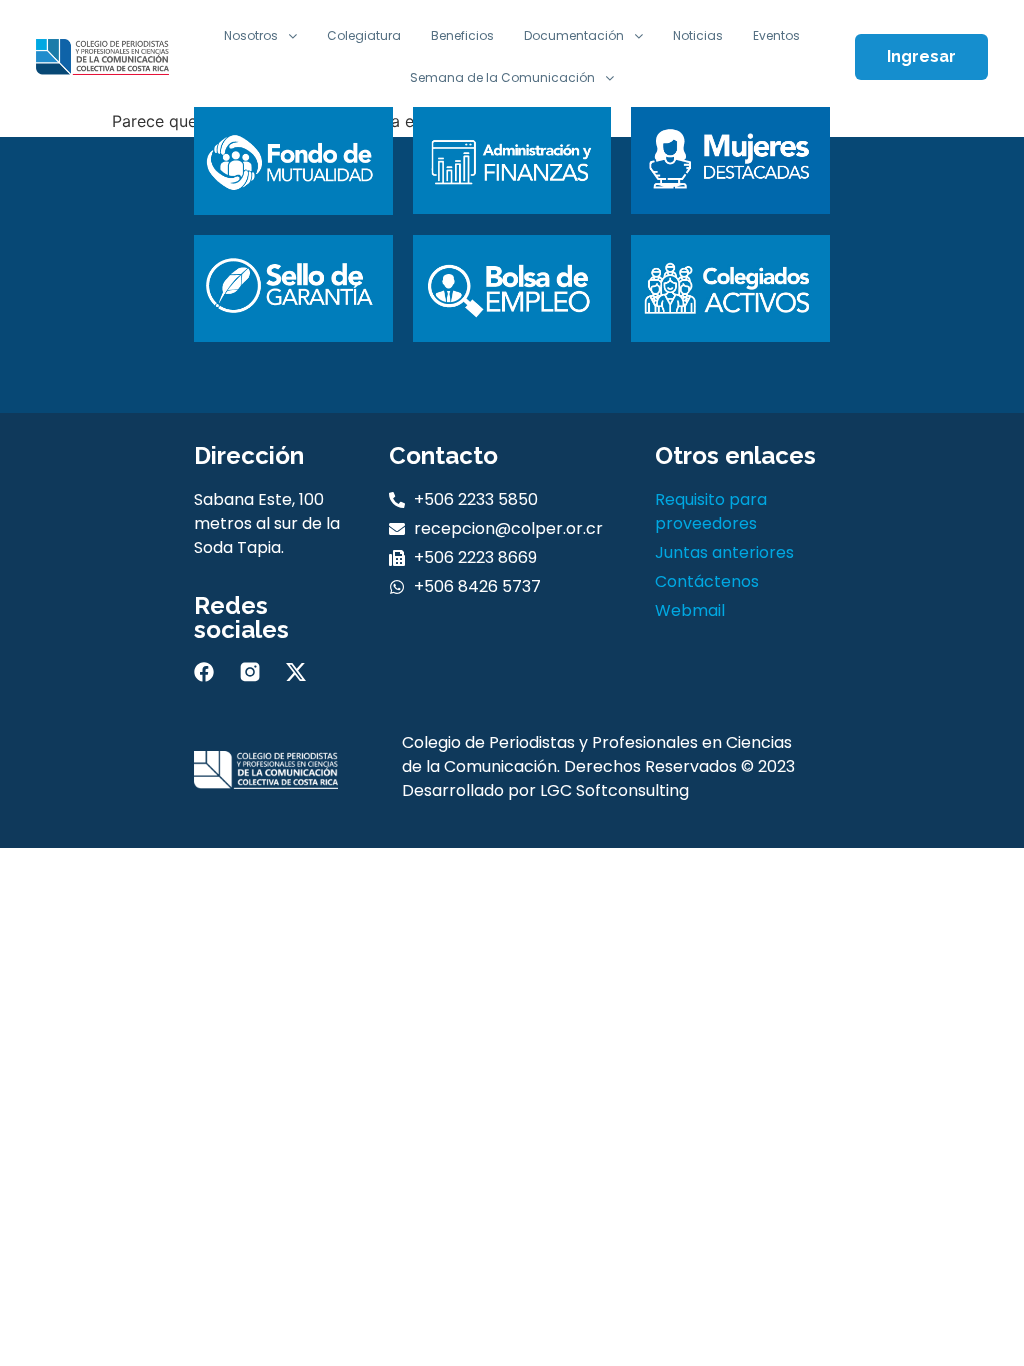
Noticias (698, 35)
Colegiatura (364, 35)
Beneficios (462, 35)
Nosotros (251, 35)
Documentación (574, 35)
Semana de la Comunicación (502, 77)
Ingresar (921, 56)
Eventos (776, 35)
